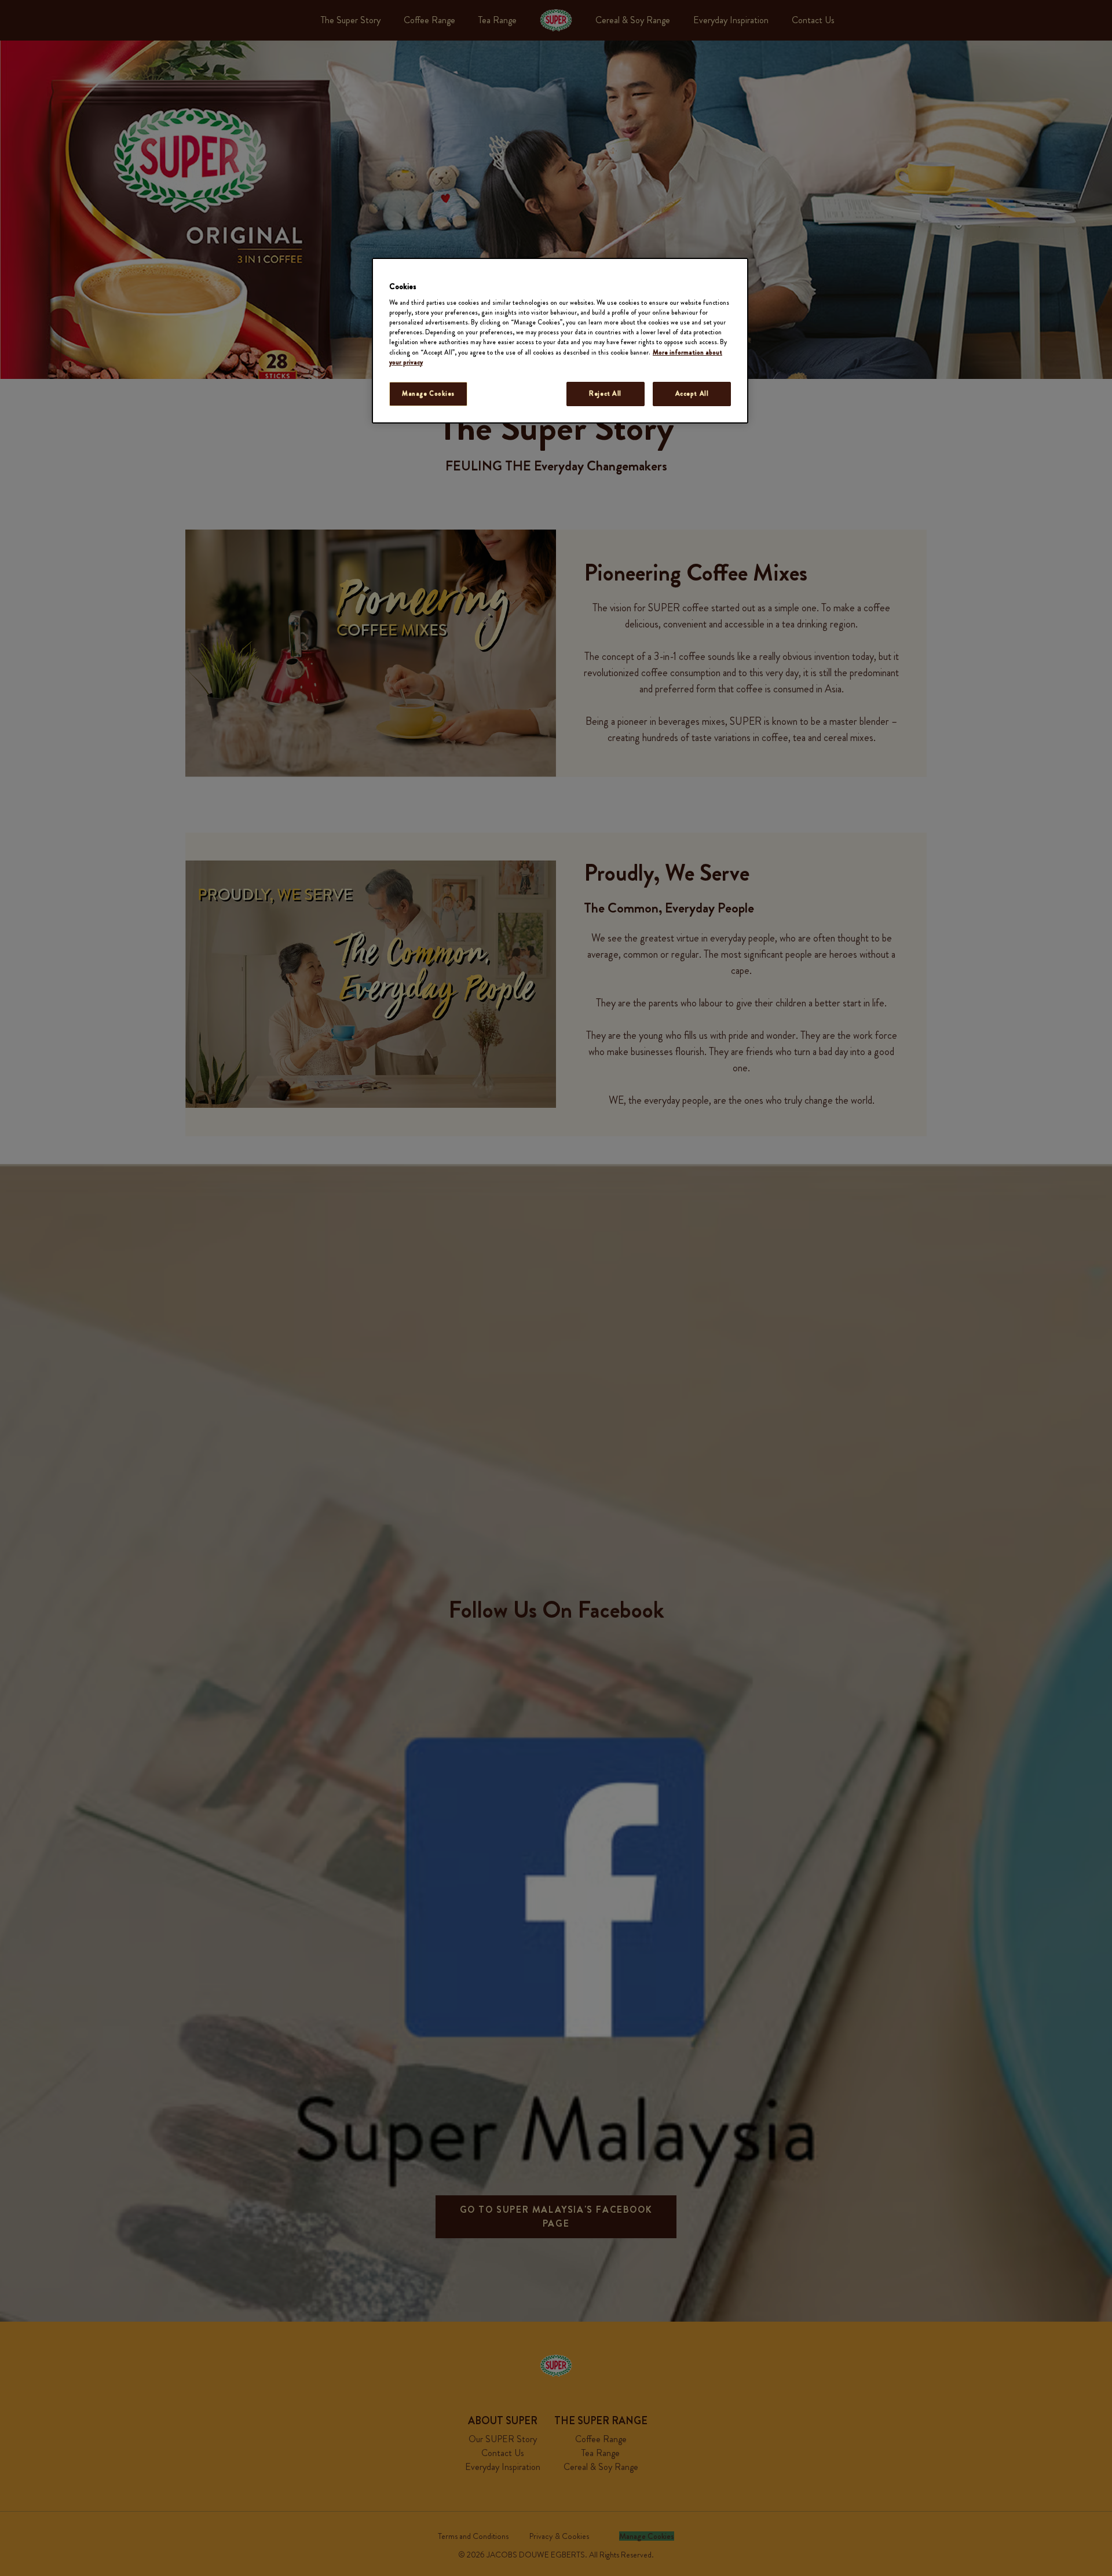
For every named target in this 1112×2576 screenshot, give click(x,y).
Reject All (605, 393)
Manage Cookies (428, 393)
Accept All (692, 393)
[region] (560, 341)
